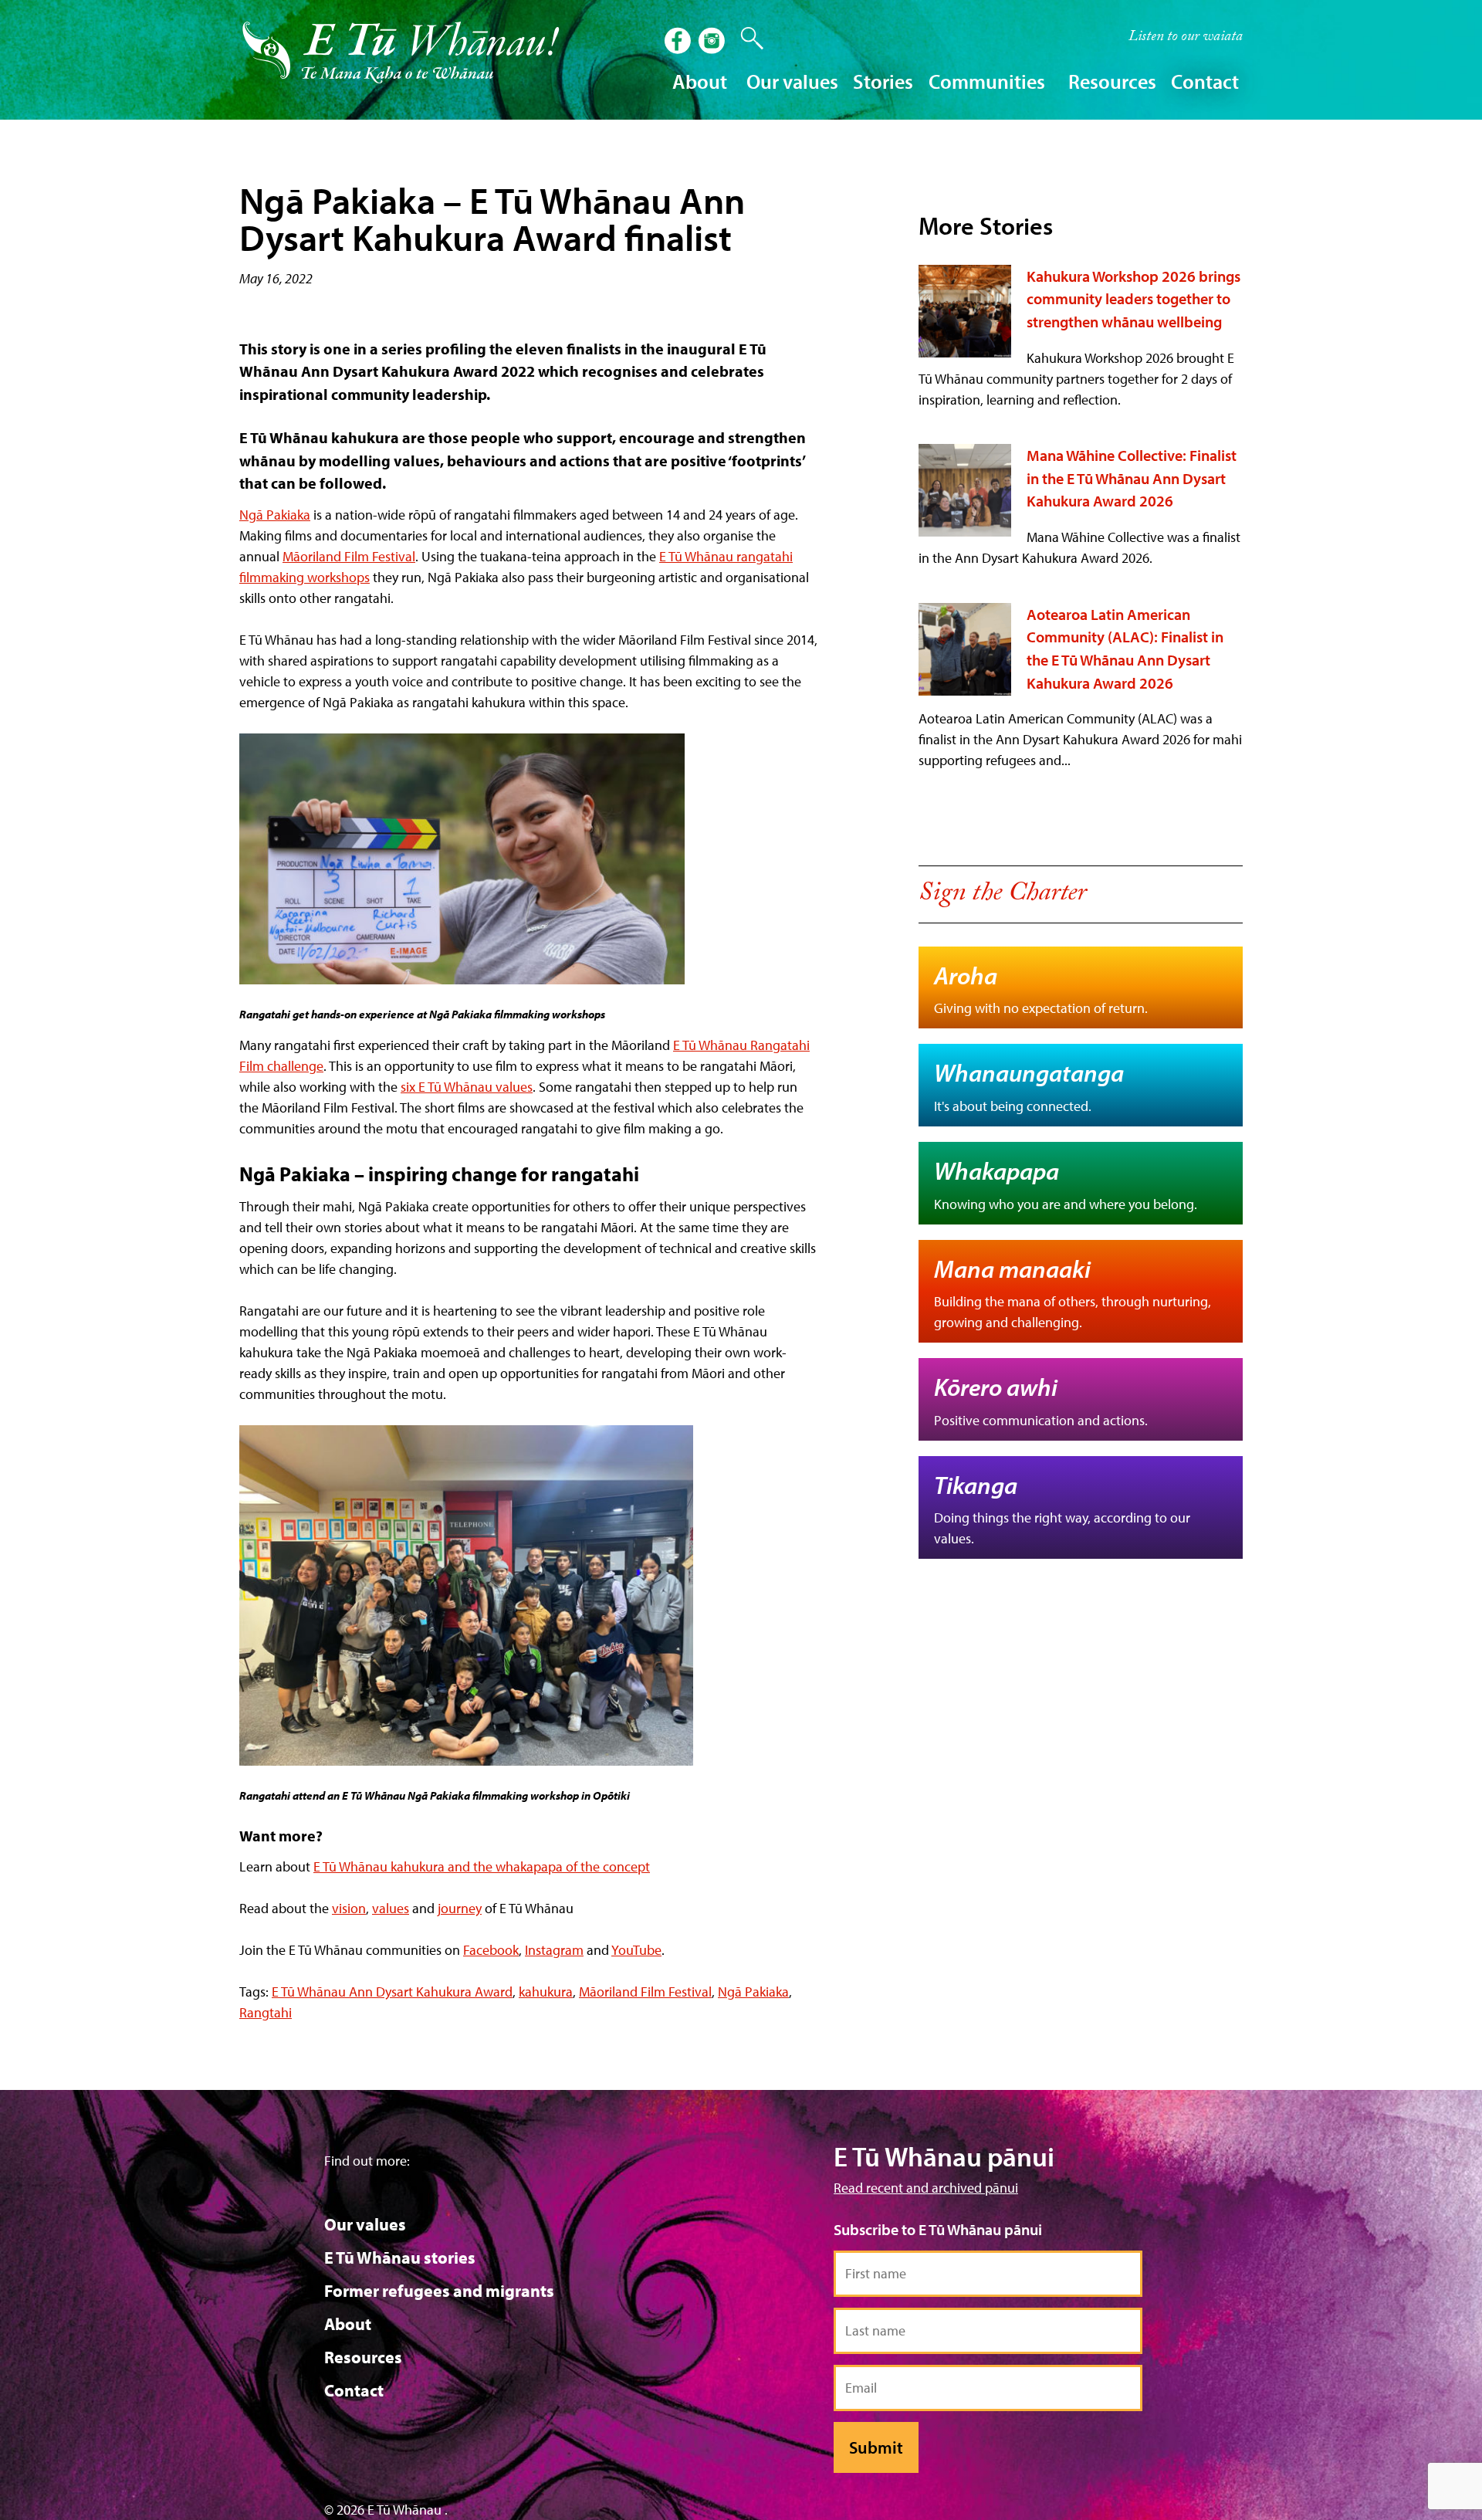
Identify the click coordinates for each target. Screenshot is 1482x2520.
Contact (1205, 81)
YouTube (636, 1950)
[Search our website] (744, 39)
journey (460, 1908)
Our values (365, 2224)
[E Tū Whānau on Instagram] (713, 42)
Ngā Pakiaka (275, 515)
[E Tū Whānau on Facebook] (679, 42)
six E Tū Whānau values (467, 1087)
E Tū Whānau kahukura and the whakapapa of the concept (482, 1866)
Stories (883, 81)
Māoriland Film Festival (349, 556)
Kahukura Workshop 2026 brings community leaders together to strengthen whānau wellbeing (1133, 299)
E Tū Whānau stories (400, 2257)
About (348, 2324)
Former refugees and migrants (439, 2291)
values (391, 1908)
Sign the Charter (1002, 896)
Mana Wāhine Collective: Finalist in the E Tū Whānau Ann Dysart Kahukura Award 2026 (1132, 478)
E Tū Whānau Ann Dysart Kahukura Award (392, 1992)
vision (349, 1908)
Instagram (554, 1950)
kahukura (546, 1992)
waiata (1186, 38)
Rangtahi (266, 2012)
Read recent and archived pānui (926, 2188)
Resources (363, 2357)
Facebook (491, 1950)
